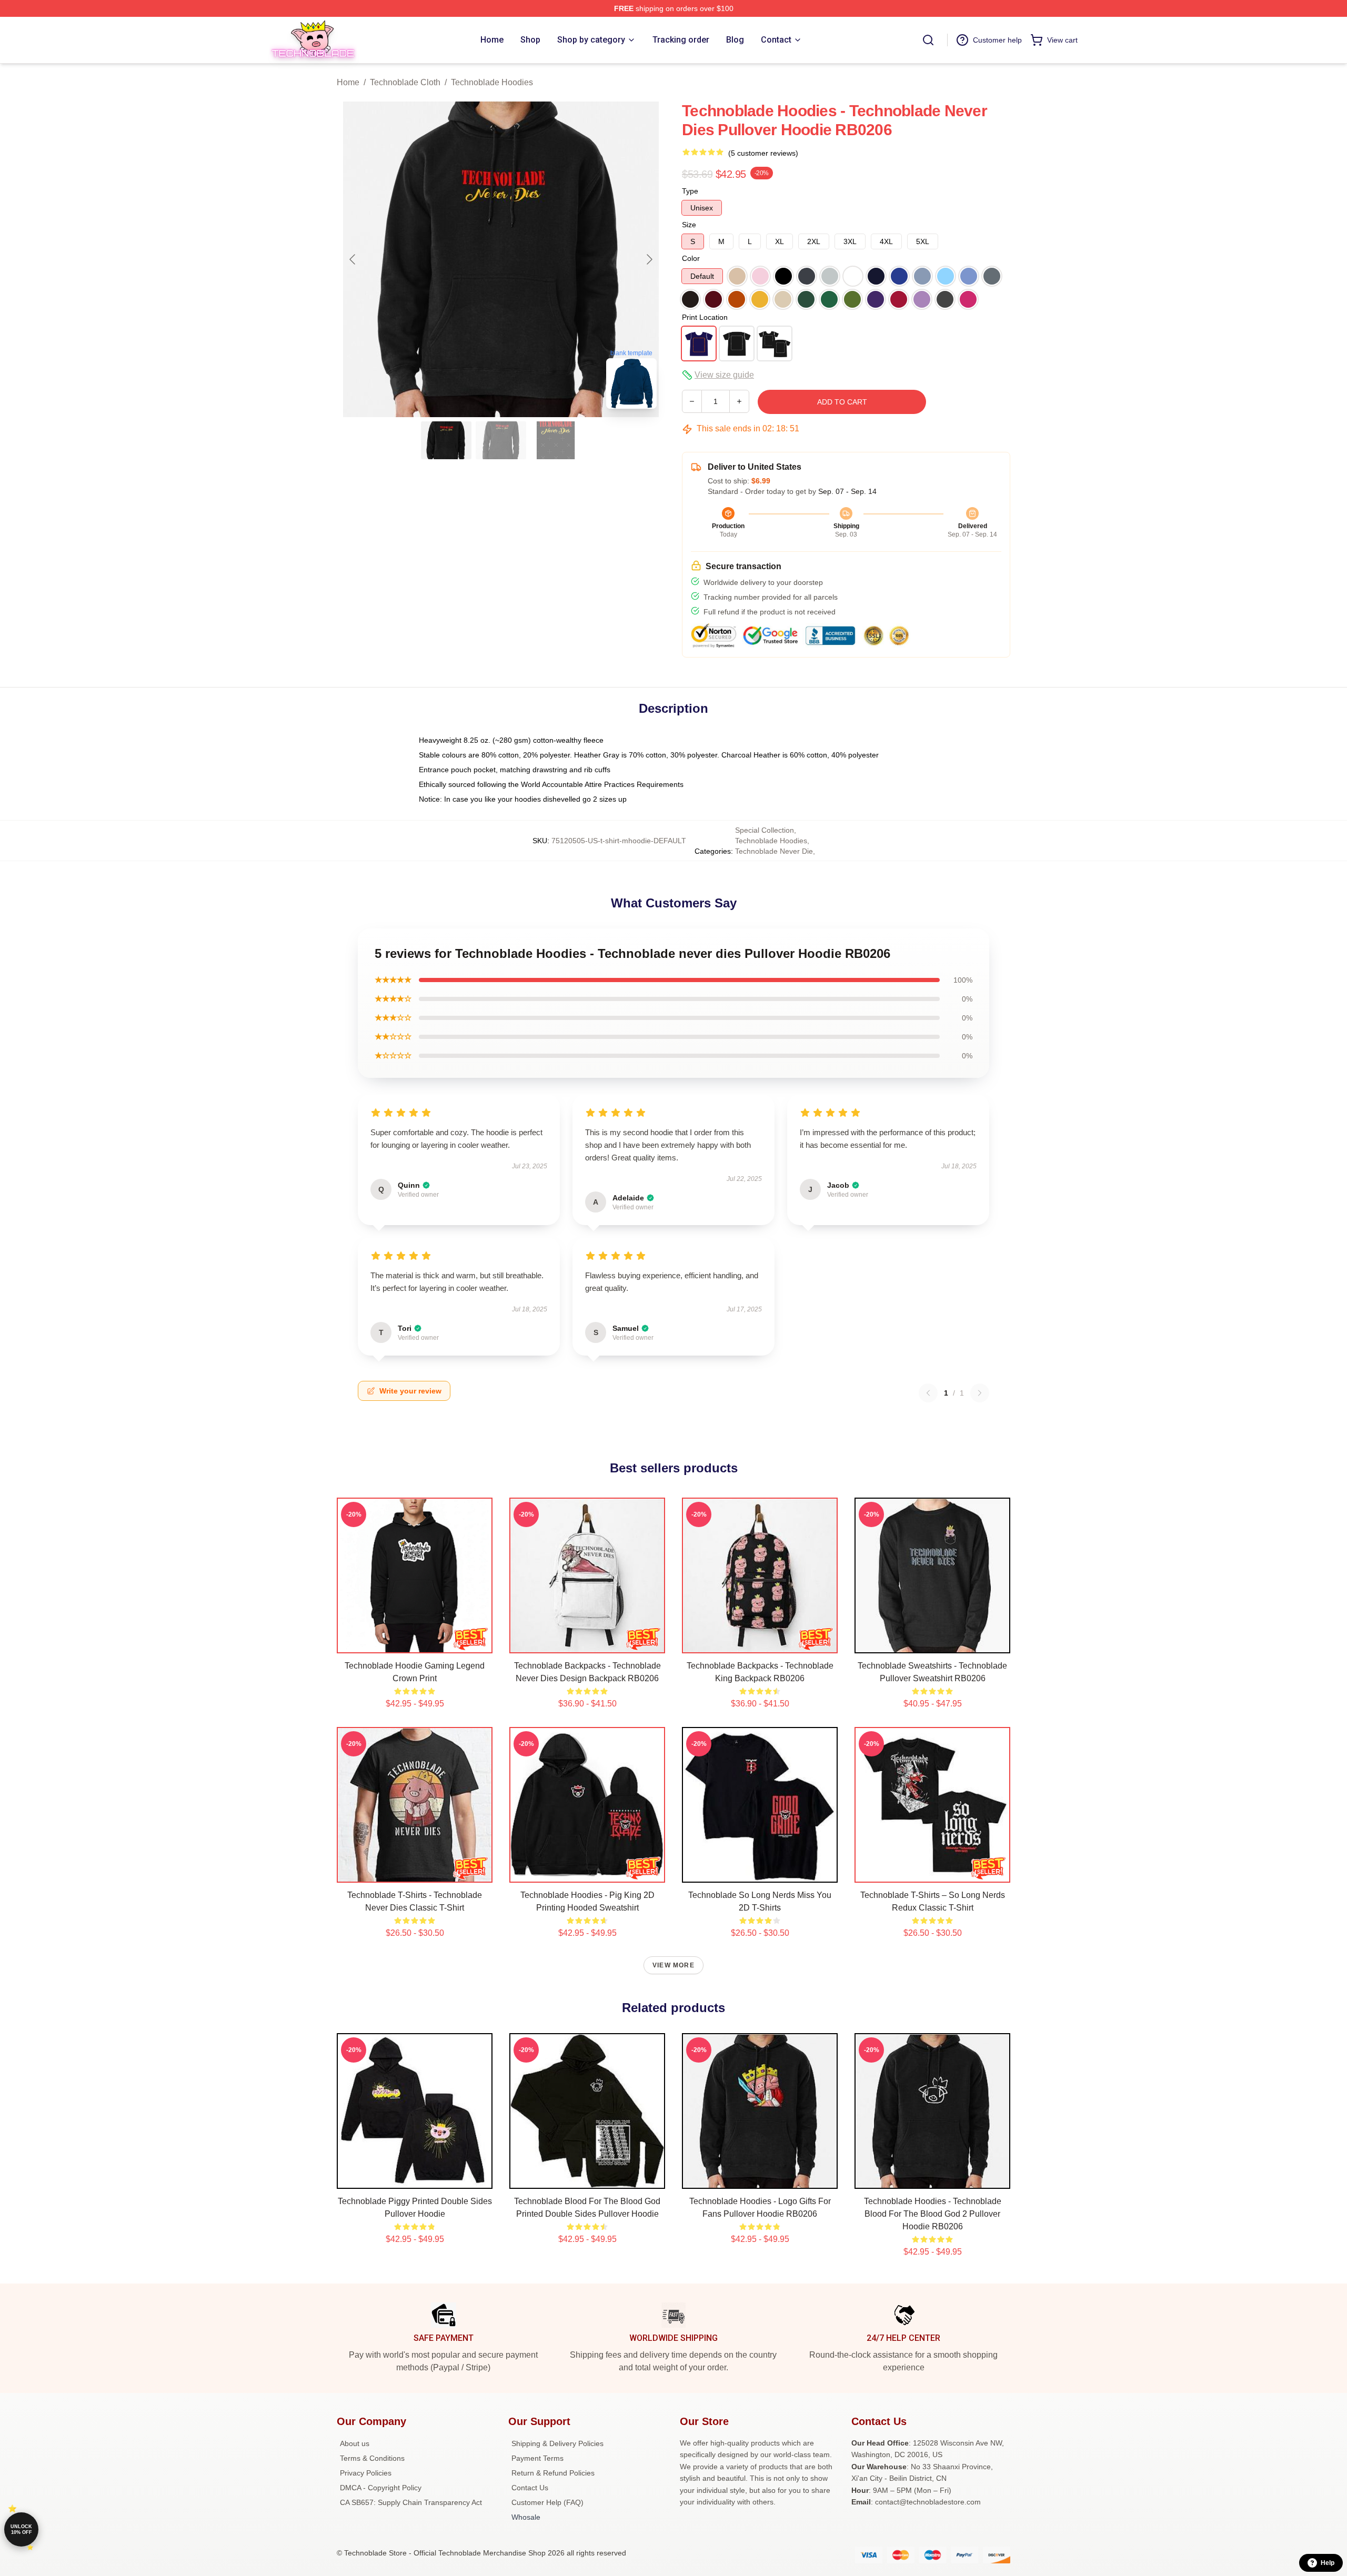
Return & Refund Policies (553, 2473)
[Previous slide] (353, 259)
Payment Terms (537, 2458)
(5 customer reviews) (763, 153)
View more (673, 1965)
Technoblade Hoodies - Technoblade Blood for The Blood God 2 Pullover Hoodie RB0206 (933, 2214)
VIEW (415, 1643)
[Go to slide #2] (501, 440)
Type (690, 191)
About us (355, 2443)
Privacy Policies (366, 2473)
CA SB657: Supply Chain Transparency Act (411, 2502)
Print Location (705, 317)
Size (689, 225)
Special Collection (765, 830)
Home (348, 82)
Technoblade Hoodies (492, 82)
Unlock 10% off (21, 2529)
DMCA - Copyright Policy (381, 2488)
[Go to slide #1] (446, 440)
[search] (928, 40)
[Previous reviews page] (928, 1393)
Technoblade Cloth (405, 82)
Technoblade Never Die (774, 851)
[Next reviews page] (980, 1393)
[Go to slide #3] (556, 440)
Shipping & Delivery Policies (557, 2443)
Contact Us (530, 2488)
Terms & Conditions (372, 2458)
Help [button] (1328, 2563)
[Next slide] (649, 259)
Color (691, 258)
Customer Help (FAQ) (547, 2502)
